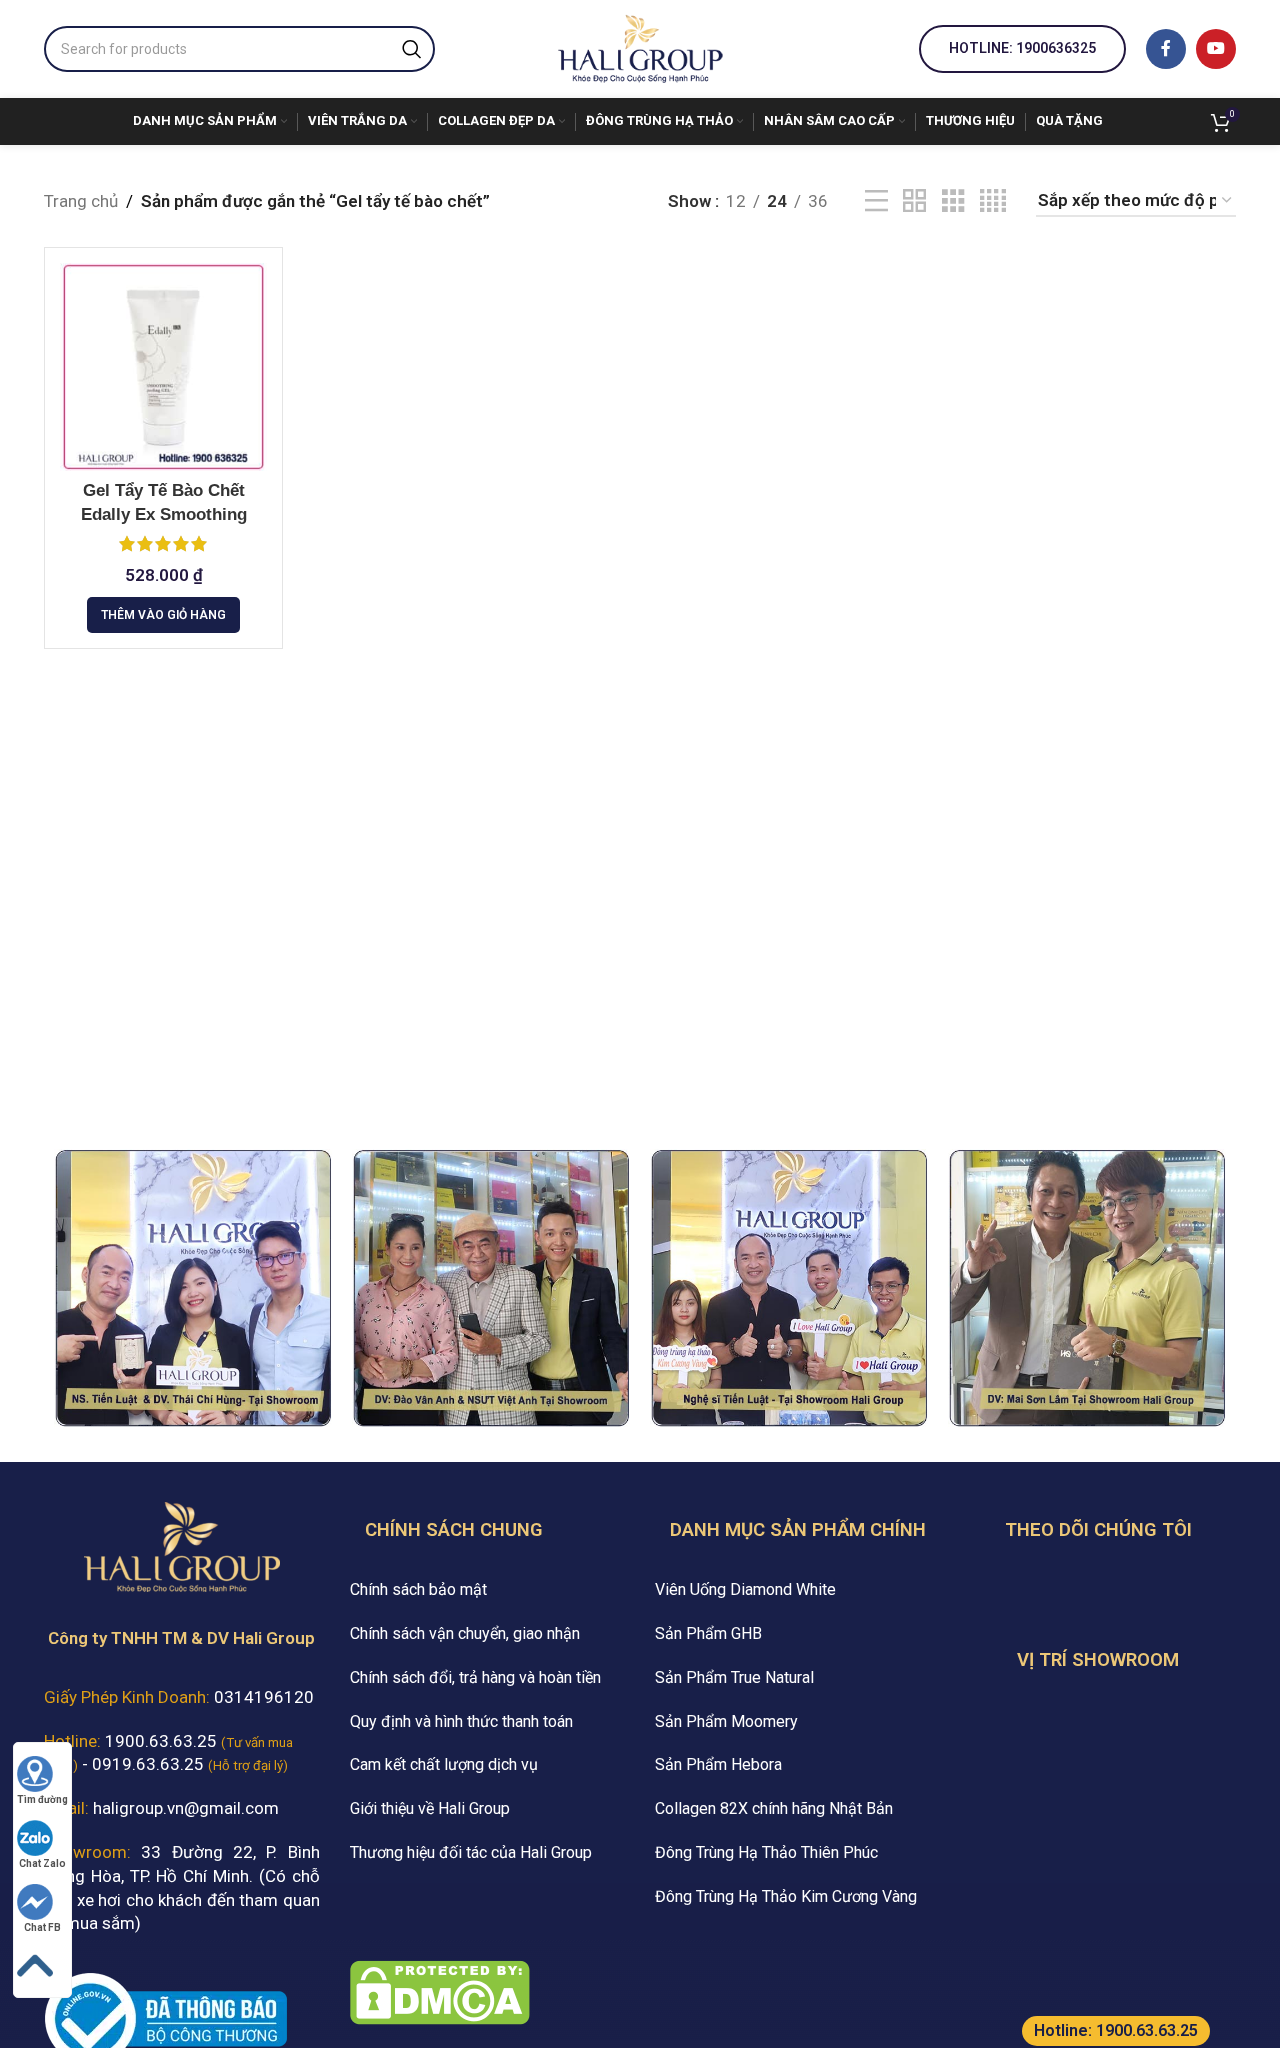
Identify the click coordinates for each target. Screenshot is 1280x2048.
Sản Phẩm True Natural (734, 1677)
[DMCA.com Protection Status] (440, 1991)
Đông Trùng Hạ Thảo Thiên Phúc (766, 1852)
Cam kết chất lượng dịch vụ (444, 1764)
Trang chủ (81, 201)
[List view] (876, 201)
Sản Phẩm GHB (708, 1633)
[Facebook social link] (1166, 49)
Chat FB (42, 1927)
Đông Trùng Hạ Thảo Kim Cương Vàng (786, 1896)
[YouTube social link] (1216, 49)
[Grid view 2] (914, 201)
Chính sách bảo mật (418, 1589)
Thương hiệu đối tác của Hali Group (471, 1852)
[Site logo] (640, 47)
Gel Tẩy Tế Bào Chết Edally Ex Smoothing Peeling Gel (164, 514)
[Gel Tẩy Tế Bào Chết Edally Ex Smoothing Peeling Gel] (163, 366)
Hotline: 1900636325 (1022, 48)
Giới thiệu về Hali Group (430, 1808)
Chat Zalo (42, 1863)
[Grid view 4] (993, 201)
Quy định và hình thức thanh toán (461, 1721)
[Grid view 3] (953, 201)
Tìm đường (42, 1799)
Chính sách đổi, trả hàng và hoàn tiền (475, 1677)
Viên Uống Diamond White (745, 1589)
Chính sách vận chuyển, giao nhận (465, 1633)
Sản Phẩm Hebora (718, 1764)
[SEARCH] (412, 49)
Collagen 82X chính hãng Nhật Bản (774, 1808)
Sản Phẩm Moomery (726, 1721)
